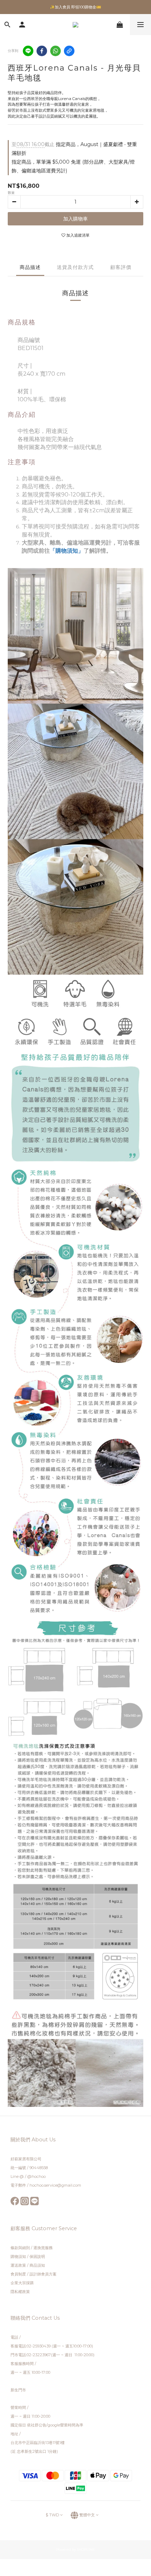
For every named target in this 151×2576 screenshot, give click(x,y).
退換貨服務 (43, 2248)
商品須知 (37, 2265)
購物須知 (18, 2257)
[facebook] (42, 51)
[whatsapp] (55, 51)
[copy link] (69, 51)
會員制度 (18, 2274)
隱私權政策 (20, 2292)
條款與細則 (21, 2248)
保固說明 (37, 2257)
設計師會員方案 (43, 2274)
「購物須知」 (67, 551)
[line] (28, 51)
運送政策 (18, 2265)
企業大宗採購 (22, 2283)
